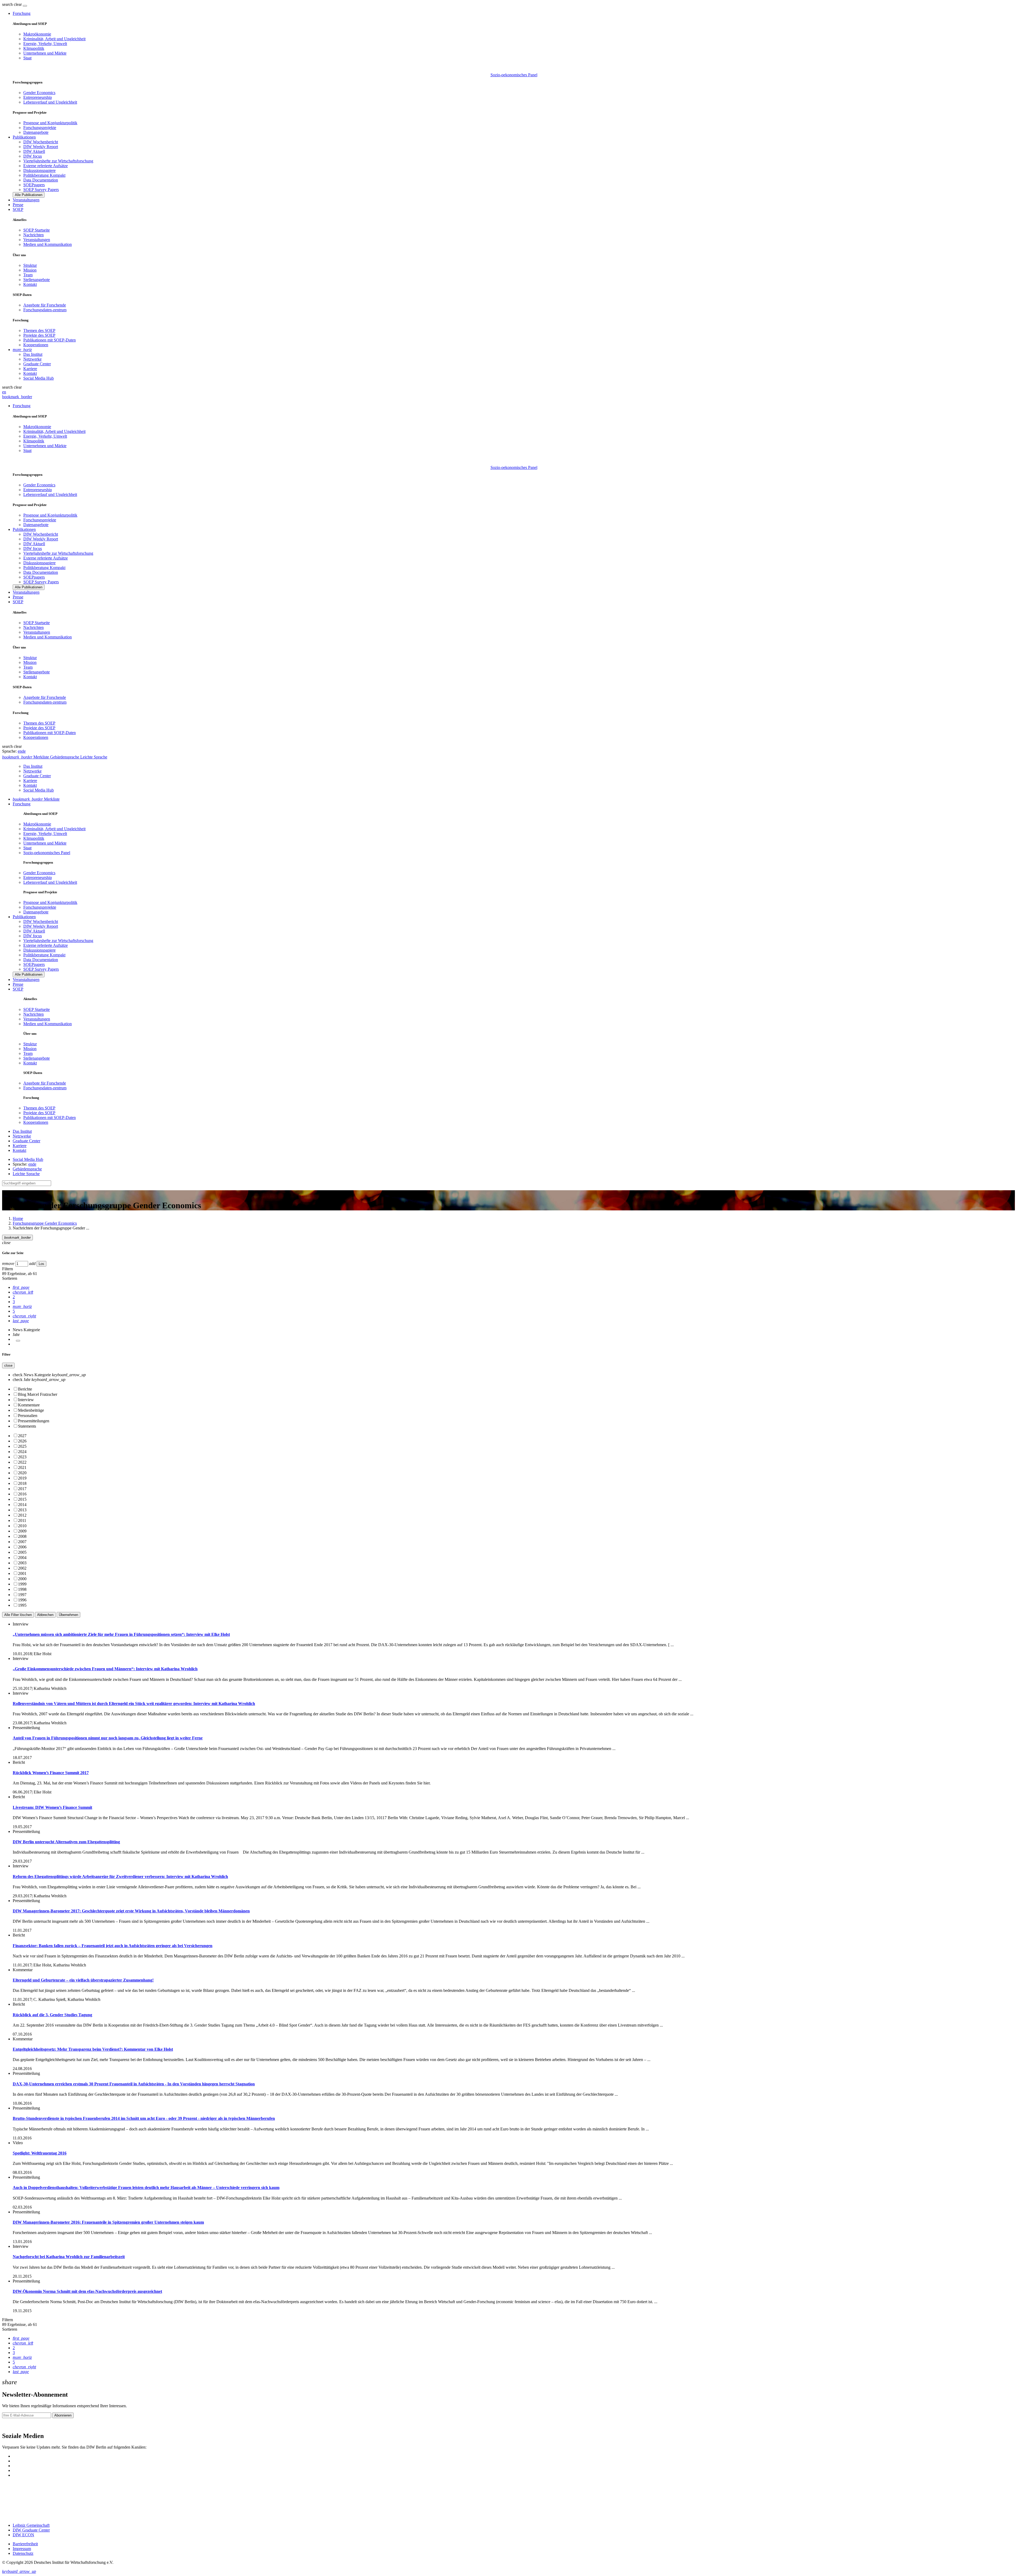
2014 (22, 1505)
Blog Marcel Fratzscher (38, 1394)
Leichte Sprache (26, 1174)
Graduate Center (37, 364)
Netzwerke (32, 359)
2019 (22, 1478)
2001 (22, 1573)
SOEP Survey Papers (41, 190)
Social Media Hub (39, 378)
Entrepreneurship (38, 97)
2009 (22, 1531)
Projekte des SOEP (39, 335)
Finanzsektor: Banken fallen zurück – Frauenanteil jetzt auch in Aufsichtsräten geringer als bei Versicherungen (113, 1946)
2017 (22, 1489)
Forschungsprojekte (40, 128)
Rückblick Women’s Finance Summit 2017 (51, 1773)
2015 (22, 1499)
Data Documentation (41, 180)
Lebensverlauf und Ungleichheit (50, 102)
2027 (22, 1436)
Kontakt (30, 284)
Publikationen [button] (24, 137)
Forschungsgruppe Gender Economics (45, 1223)
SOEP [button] (18, 209)
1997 (22, 1595)
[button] (12, 4)
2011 (22, 1520)
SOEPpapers (34, 185)
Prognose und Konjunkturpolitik (50, 123)
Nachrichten (34, 235)
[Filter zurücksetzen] (18, 1341)
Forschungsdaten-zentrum (45, 310)
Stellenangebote (37, 280)
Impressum (22, 2549)
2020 (22, 1473)
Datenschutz (23, 2553)
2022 (22, 1462)
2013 (22, 1510)
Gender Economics (39, 93)
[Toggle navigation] (25, 6)
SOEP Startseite (37, 230)
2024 (22, 1452)
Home (18, 1218)
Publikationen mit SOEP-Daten (50, 340)
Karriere (30, 369)
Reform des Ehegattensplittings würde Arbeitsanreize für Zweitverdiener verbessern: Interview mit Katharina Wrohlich (120, 1877)
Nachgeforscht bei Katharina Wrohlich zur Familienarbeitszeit (69, 2257)
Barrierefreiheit (25, 2544)
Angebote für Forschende (45, 305)
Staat (27, 58)
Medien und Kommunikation (48, 244)
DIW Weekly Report (41, 147)
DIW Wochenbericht (41, 142)
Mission (30, 270)
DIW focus (33, 156)
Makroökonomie (37, 34)
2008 (22, 1536)
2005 (22, 1552)
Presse (18, 205)
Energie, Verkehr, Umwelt (45, 44)
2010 (22, 1526)
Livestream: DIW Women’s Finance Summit (52, 1807)
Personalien (28, 1416)
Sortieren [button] (10, 1278)
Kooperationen (36, 345)
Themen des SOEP (39, 330)
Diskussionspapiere (39, 170)
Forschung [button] (22, 13)
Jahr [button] (16, 1334)
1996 (22, 1600)
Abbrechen (45, 1615)
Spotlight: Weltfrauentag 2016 (40, 2153)
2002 (22, 1568)
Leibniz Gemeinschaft (31, 2525)
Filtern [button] (8, 1269)
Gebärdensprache (27, 1169)
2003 (22, 1563)
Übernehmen (68, 1615)
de (24, 751)
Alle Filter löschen (18, 1615)
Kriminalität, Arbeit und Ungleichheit (54, 39)
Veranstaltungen (26, 200)
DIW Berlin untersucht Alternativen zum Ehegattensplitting (66, 1842)
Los (41, 1264)
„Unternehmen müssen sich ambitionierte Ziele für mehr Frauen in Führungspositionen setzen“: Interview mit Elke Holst (121, 1634)
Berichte (25, 1389)
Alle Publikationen (29, 195)
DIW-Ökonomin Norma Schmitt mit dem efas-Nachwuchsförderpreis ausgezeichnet (87, 2291)
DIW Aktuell (34, 151)
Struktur (30, 265)
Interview (26, 1400)
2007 (22, 1542)
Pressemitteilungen (34, 1421)
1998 (22, 1589)
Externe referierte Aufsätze (46, 166)
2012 (22, 1515)
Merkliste (36, 799)
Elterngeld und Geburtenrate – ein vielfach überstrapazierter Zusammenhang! (83, 1980)
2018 (22, 1483)
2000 (22, 1579)
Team (28, 275)
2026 (22, 1441)
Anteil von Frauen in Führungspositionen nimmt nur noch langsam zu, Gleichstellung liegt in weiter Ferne (108, 1738)
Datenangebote (36, 132)
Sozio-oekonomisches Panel (514, 75)
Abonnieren (63, 2415)
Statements (27, 1426)
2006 (22, 1547)
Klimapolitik (34, 48)
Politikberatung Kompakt (44, 175)
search (7, 4)
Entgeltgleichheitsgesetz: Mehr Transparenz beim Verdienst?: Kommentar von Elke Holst (93, 2049)
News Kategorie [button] (26, 1330)
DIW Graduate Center (31, 2530)
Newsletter (11, 2425)
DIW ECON (23, 2535)
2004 (22, 1558)
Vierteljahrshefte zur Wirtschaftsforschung (58, 161)
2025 (22, 1446)
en (4, 392)
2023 (22, 1457)
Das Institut (33, 354)
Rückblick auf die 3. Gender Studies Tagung (52, 2015)
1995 (22, 1605)
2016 (22, 1494)
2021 (22, 1467)
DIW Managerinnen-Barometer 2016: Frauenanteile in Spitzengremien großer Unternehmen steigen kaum (108, 2222)
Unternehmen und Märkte (45, 53)
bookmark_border (17, 397)
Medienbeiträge (31, 1410)
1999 (22, 1584)
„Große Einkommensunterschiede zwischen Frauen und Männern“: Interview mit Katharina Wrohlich (105, 1669)
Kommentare (29, 1405)
